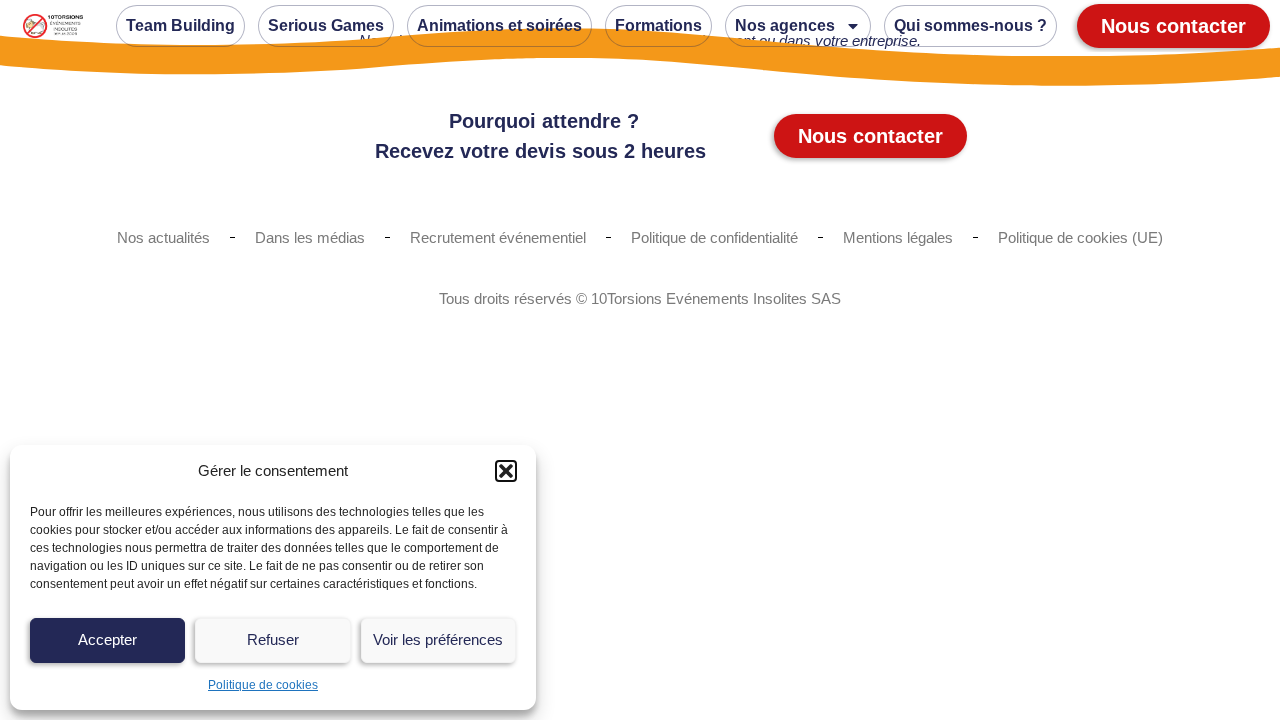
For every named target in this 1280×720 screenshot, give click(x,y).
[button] (506, 471)
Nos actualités (163, 237)
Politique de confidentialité (714, 237)
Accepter (107, 639)
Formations (658, 25)
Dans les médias (310, 237)
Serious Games (326, 25)
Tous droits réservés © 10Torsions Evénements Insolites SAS (640, 298)
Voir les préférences (438, 639)
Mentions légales (898, 237)
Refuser (273, 639)
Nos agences (785, 25)
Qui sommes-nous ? (970, 25)
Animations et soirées (499, 25)
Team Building (180, 25)
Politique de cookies (263, 685)
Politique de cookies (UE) (1080, 237)
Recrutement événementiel (498, 237)
